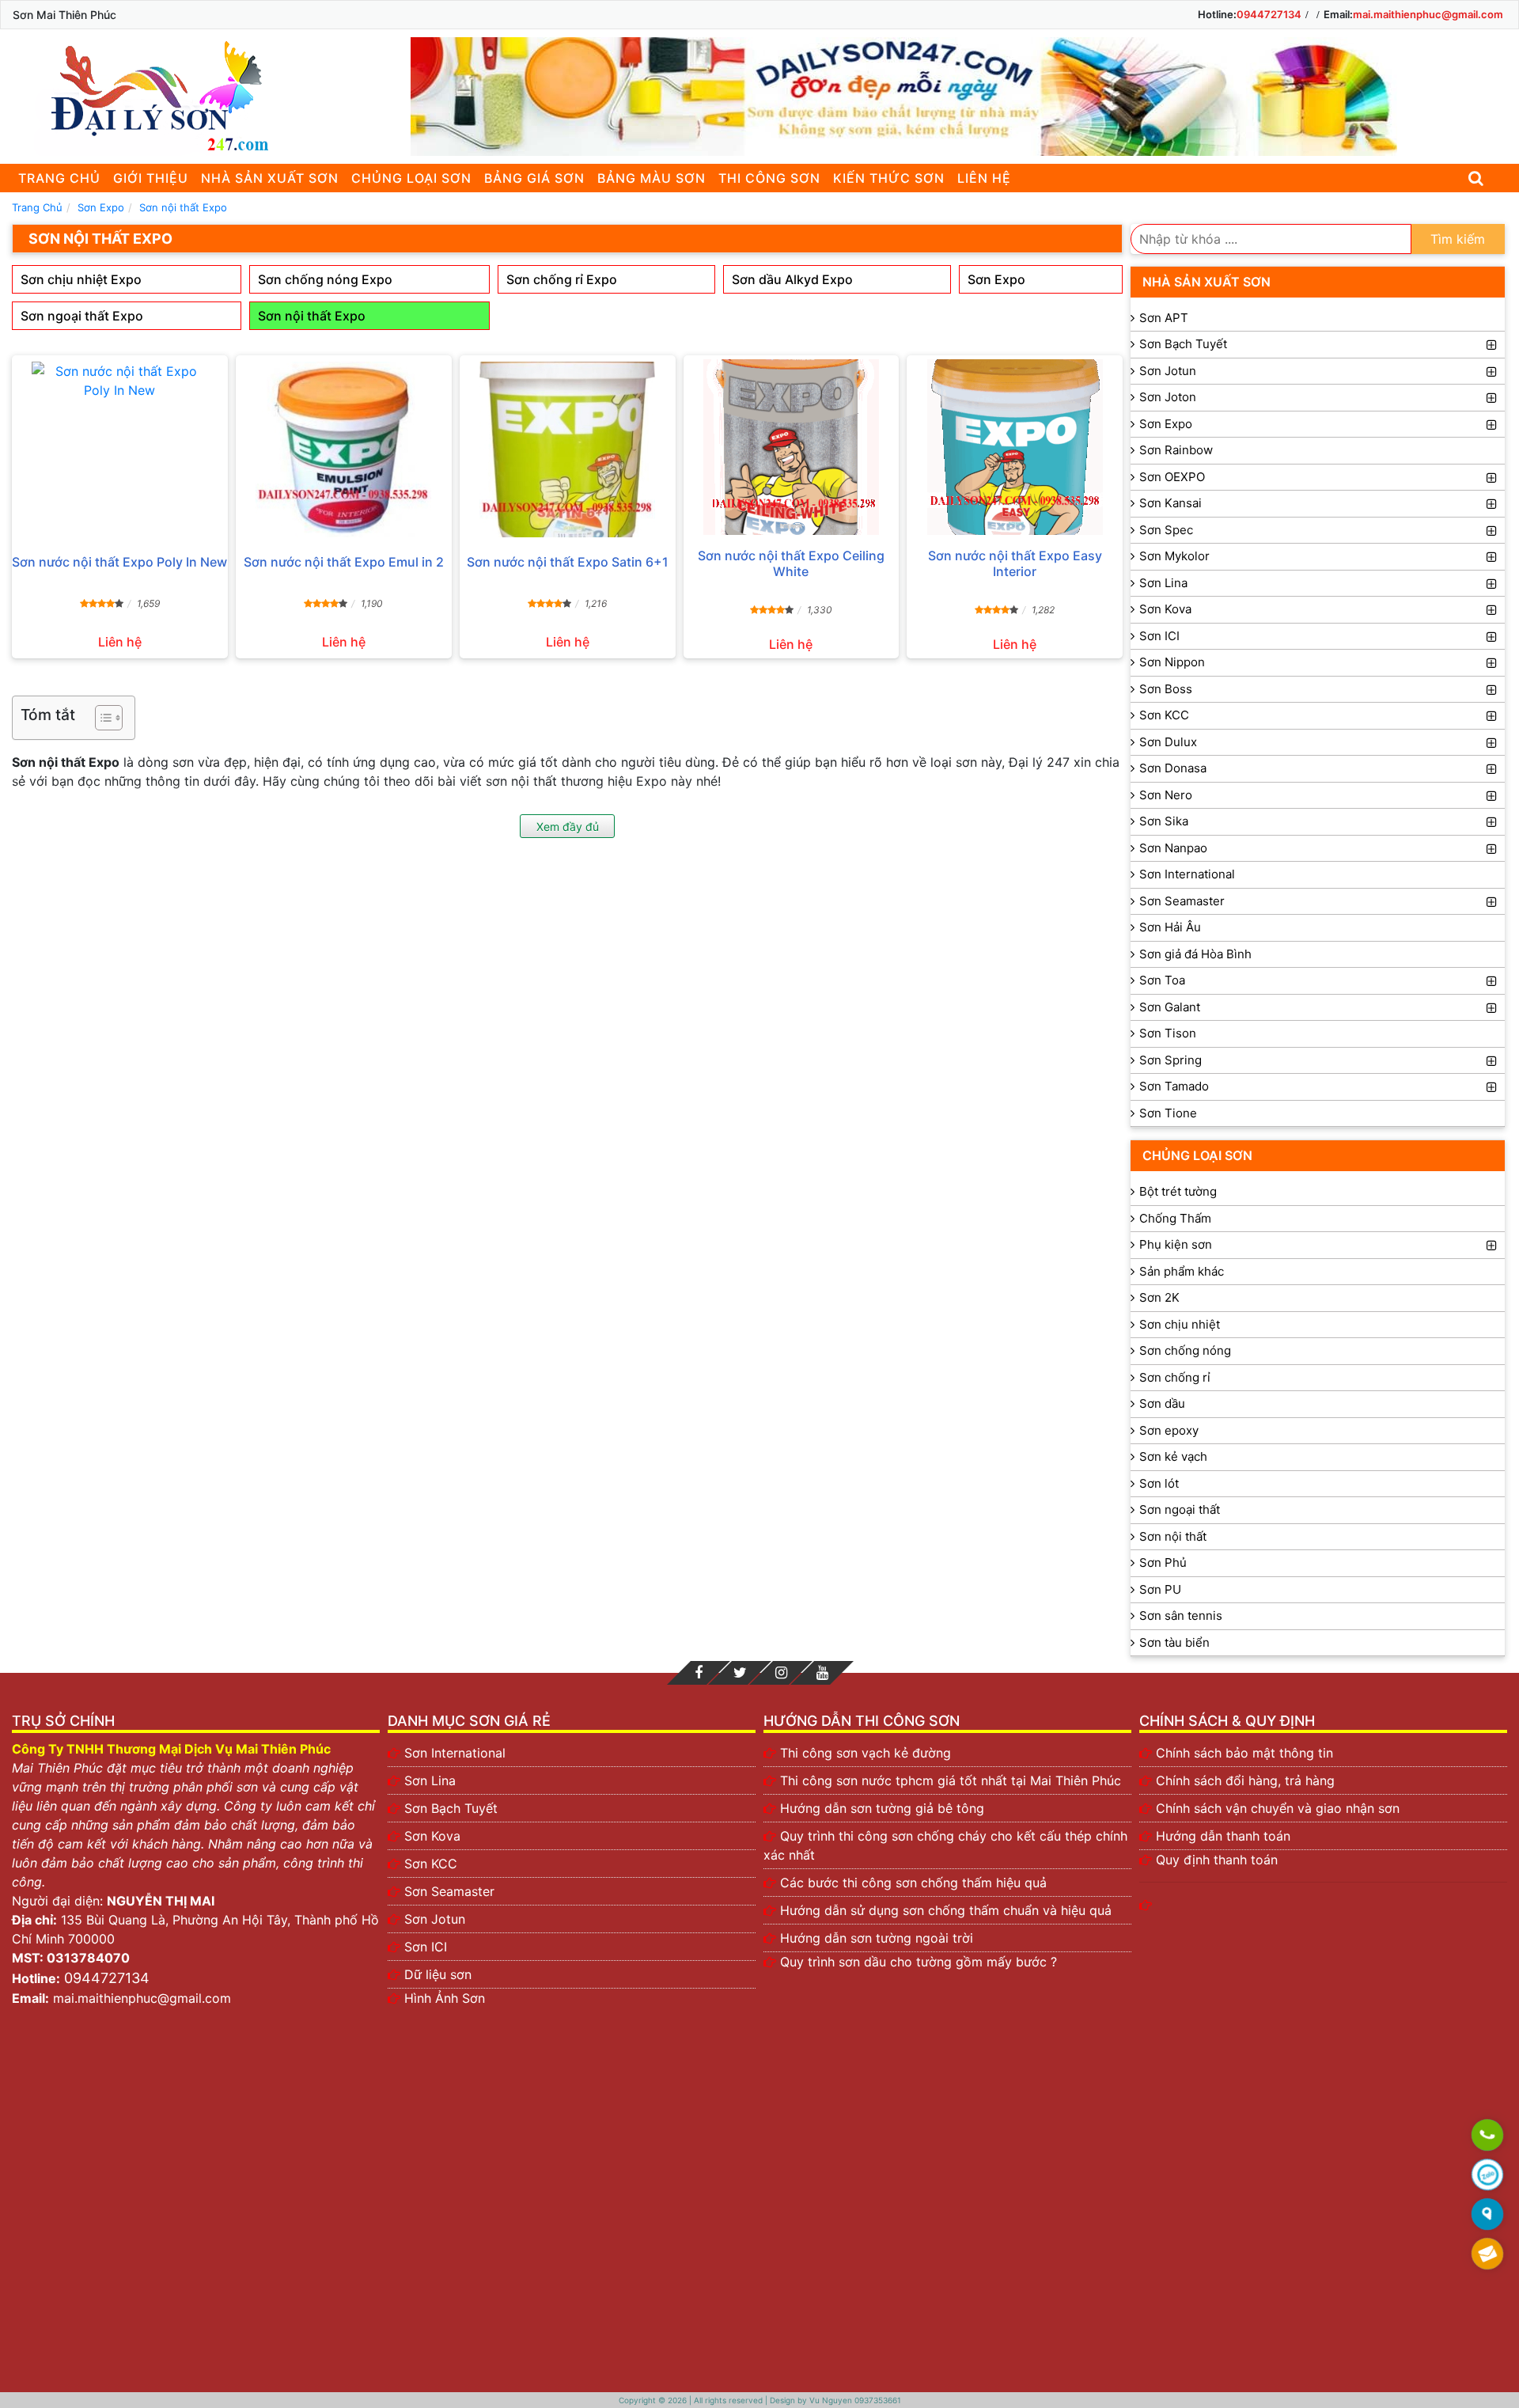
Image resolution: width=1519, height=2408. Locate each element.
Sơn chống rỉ (1175, 1377)
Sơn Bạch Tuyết (1183, 344)
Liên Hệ (984, 178)
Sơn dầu (1162, 1403)
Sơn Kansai (1171, 503)
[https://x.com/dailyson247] (740, 1673)
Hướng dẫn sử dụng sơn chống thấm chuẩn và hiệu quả (946, 1910)
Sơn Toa (1162, 980)
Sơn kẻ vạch (1173, 1456)
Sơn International (1187, 874)
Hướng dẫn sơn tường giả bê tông (882, 1808)
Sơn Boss (1166, 689)
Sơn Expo (996, 279)
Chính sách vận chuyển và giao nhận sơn (1278, 1808)
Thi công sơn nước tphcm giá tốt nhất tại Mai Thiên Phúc (951, 1780)
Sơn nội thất (1173, 1536)
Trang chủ (59, 178)
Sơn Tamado (1174, 1086)
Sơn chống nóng (1185, 1350)
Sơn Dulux (1168, 742)
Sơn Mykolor (1174, 556)
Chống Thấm (1175, 1218)
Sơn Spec (1166, 530)
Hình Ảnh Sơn (445, 1998)
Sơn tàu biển (1174, 1642)
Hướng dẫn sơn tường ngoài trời (877, 1938)
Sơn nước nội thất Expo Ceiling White (791, 563)
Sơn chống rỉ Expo (562, 279)
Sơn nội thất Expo (312, 316)
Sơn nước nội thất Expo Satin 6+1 (568, 562)
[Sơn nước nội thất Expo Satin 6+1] (568, 449)
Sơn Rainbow (1176, 450)
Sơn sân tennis (1181, 1615)
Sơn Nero (1166, 795)
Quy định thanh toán (1217, 1860)
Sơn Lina (1163, 583)
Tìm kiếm (1458, 239)
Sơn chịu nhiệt (1180, 1324)
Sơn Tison (1168, 1033)
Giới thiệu (151, 178)
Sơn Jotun (1168, 371)
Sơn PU (1160, 1589)
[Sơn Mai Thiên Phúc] (154, 97)
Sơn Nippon (1172, 662)
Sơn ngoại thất (1180, 1509)
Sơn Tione (1168, 1113)
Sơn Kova (1165, 609)
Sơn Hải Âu (1170, 927)
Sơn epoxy (1169, 1430)
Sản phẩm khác (1182, 1271)
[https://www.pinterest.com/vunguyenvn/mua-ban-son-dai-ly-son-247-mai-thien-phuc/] (781, 1673)
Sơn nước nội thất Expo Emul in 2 (344, 562)
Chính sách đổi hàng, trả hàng (1245, 1780)
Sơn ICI (1159, 636)
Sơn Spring (1171, 1060)
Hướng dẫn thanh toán (1223, 1836)
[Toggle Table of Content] (101, 718)
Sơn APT (1164, 318)
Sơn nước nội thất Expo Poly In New (119, 562)
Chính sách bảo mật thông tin (1244, 1753)
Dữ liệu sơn (438, 1974)
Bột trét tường (1178, 1191)
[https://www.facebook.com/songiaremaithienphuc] (699, 1673)
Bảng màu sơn (652, 178)
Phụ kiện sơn (1176, 1244)
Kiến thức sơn (889, 178)
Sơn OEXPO (1172, 477)
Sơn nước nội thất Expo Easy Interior (1015, 563)
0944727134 (1269, 14)
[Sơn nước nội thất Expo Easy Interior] (1015, 447)
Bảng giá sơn (534, 178)
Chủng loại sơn (411, 178)
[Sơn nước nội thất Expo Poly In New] (120, 449)
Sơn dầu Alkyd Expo (792, 279)
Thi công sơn (769, 178)
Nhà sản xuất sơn (270, 178)
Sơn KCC (1164, 715)
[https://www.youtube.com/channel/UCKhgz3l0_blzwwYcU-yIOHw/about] (822, 1673)
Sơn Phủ (1163, 1562)
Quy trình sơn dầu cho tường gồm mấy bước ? (919, 1962)
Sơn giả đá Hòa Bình (1195, 954)
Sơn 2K (1159, 1297)
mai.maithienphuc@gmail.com (1428, 14)
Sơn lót (1159, 1483)
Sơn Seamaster (1182, 901)
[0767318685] (1487, 2136)
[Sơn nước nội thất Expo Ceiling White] (792, 447)
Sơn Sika (1164, 821)
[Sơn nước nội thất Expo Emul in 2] (344, 449)
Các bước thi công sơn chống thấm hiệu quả (913, 1883)
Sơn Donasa (1173, 768)
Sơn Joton (1168, 397)
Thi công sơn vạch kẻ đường (866, 1753)
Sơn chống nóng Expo (325, 279)
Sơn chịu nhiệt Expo (81, 279)
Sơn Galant (1170, 1007)
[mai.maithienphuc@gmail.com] (1487, 2254)
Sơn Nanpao (1173, 848)
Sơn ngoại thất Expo (82, 316)
